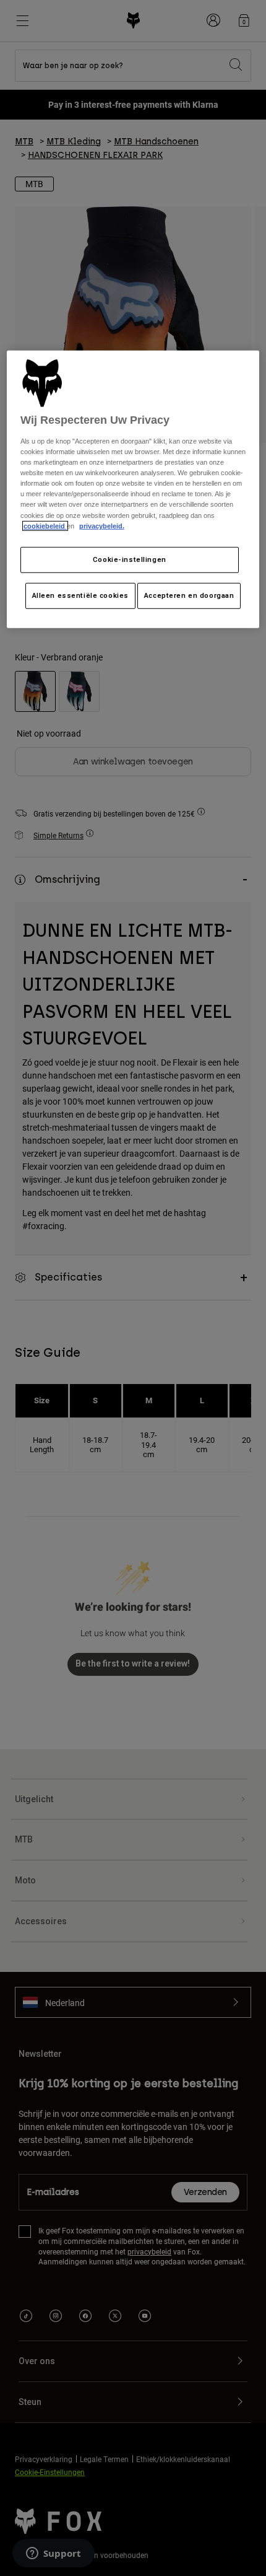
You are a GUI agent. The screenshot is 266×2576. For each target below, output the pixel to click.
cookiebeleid (45, 525)
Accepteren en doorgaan (189, 595)
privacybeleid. (102, 525)
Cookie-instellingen (130, 559)
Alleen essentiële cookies (80, 595)
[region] (133, 489)
